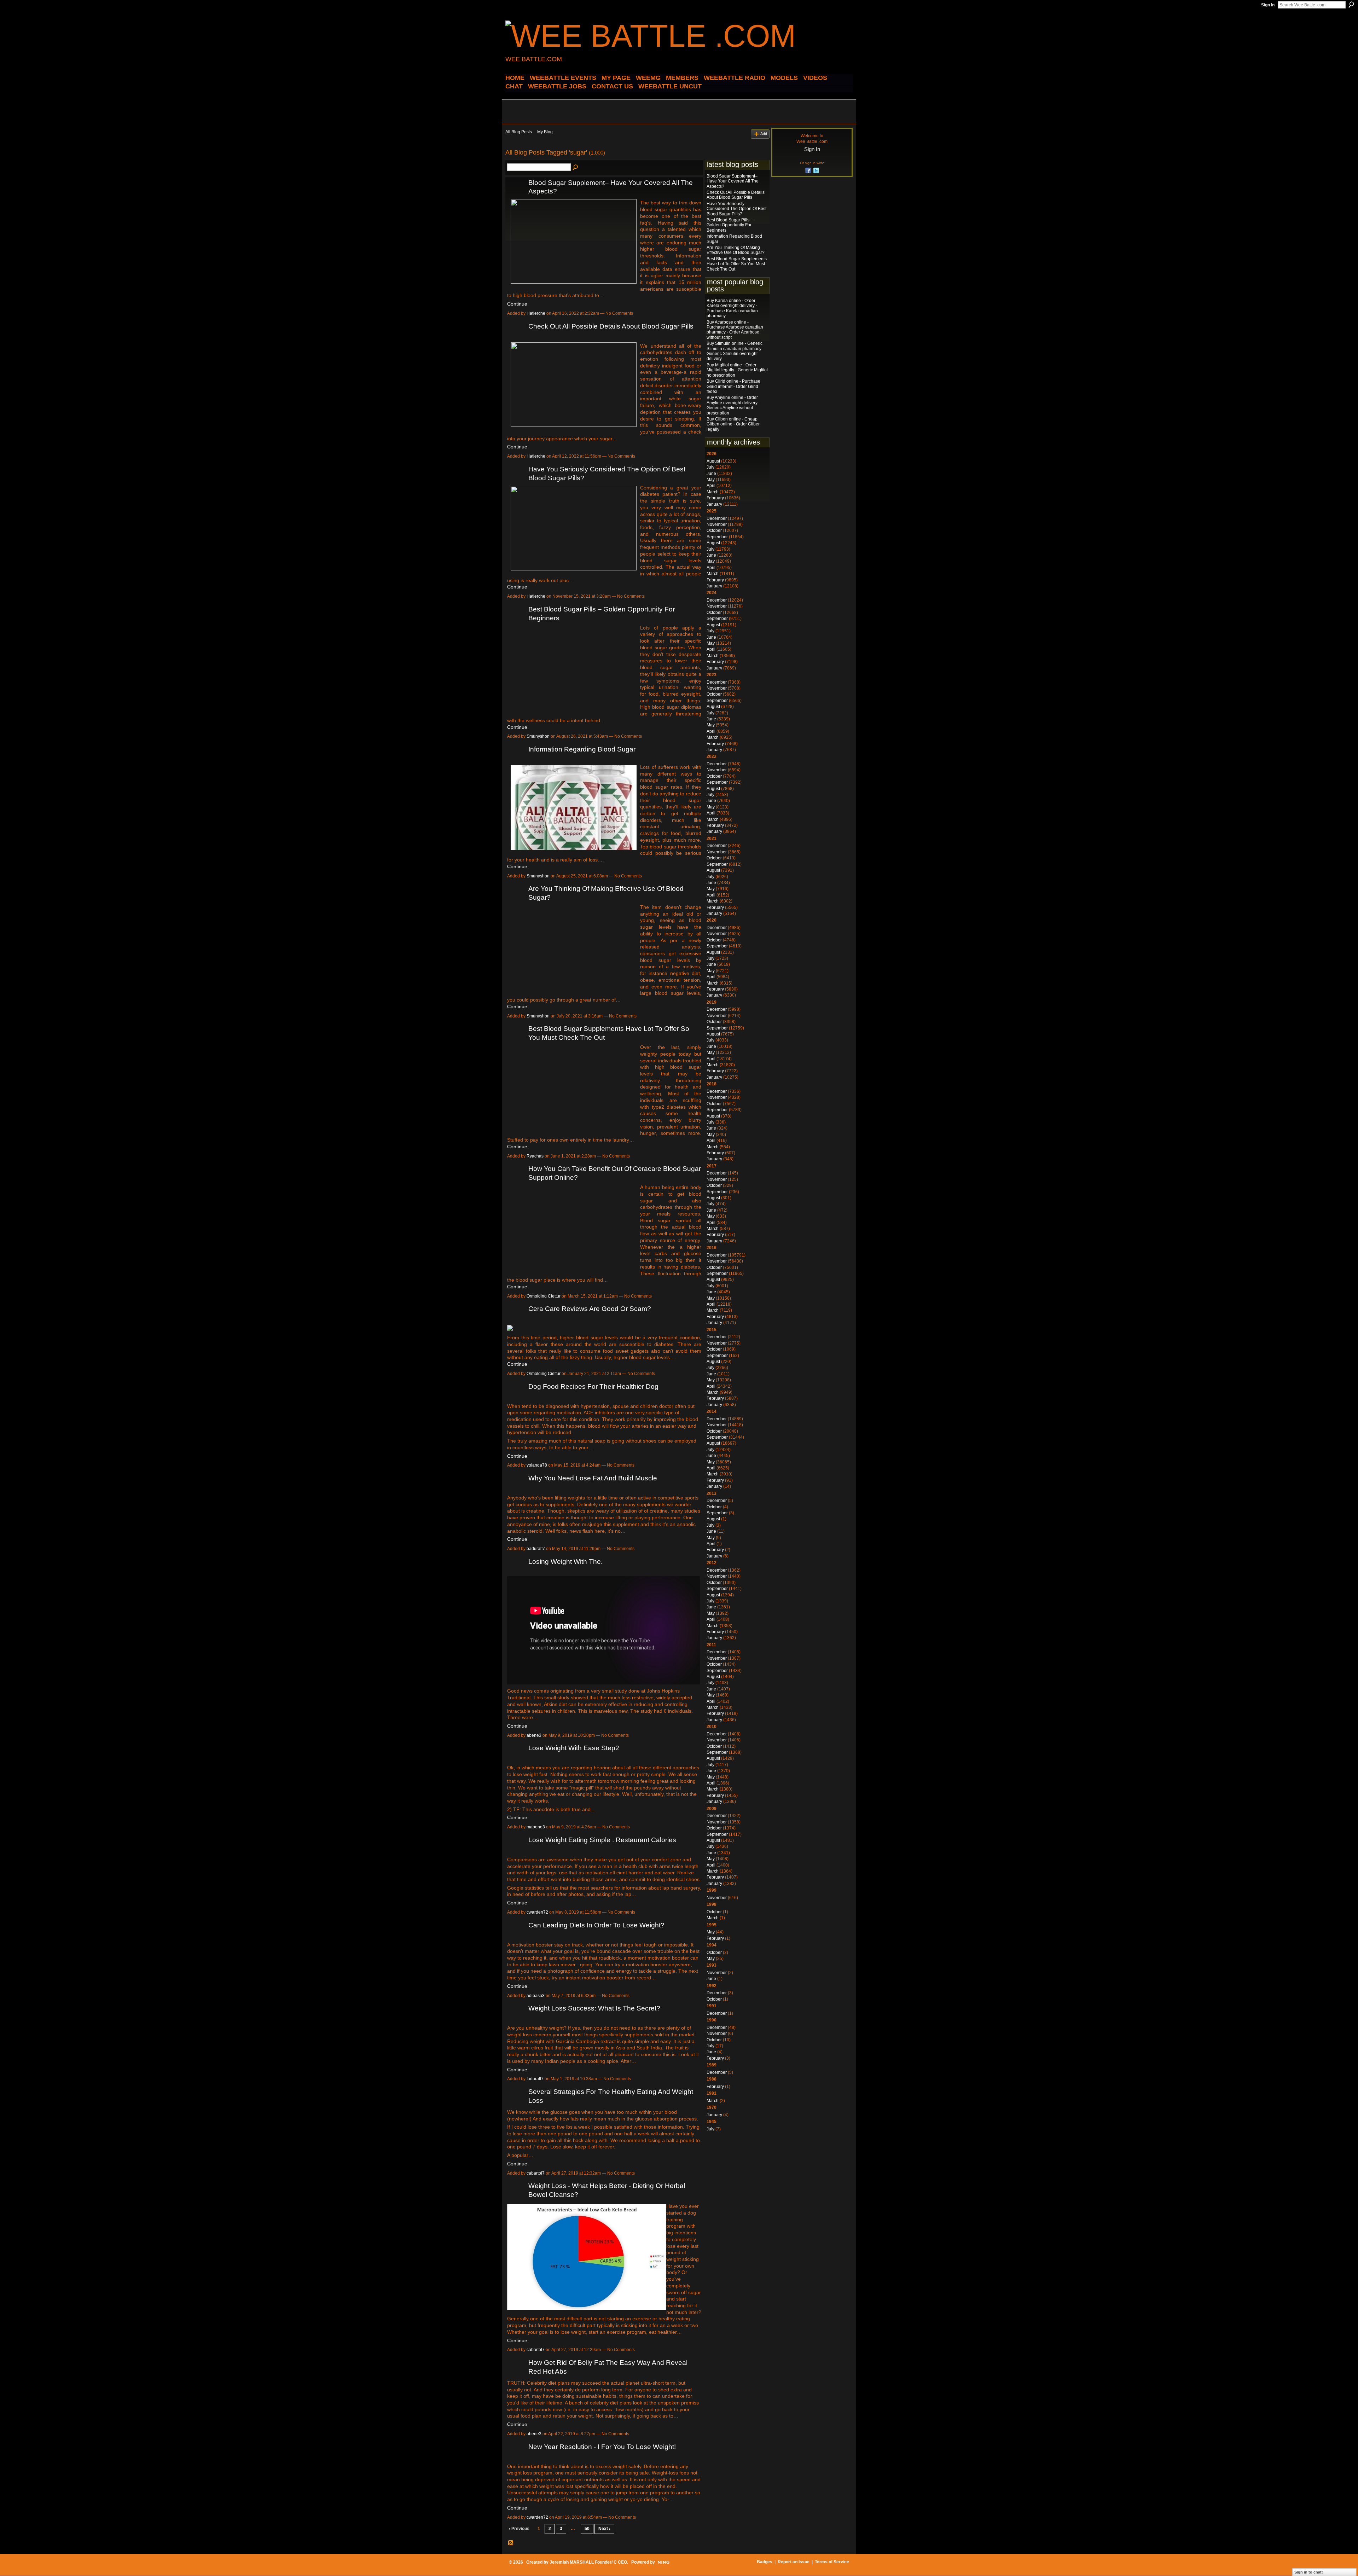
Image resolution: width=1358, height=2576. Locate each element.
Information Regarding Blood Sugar (582, 749)
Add (764, 134)
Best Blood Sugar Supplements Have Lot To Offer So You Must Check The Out (737, 264)
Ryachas (535, 1156)
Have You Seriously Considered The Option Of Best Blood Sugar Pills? (736, 209)
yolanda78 (537, 1465)
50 (587, 2529)
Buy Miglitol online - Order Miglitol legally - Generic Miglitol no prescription (737, 370)
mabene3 (536, 1827)
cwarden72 (537, 1912)
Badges (765, 2562)
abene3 (534, 1735)
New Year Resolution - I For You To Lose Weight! (602, 2447)
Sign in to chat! (1309, 2572)
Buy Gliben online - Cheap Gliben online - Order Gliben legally (734, 424)
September (717, 537)
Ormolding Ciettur (544, 1296)
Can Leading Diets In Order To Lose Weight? (596, 1925)
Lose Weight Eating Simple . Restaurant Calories (602, 1840)
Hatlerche (536, 313)
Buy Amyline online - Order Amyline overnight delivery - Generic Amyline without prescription (733, 405)
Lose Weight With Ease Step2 (574, 1748)
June (711, 474)
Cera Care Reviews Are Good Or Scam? (590, 1309)
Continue (517, 304)
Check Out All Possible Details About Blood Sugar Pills (611, 326)
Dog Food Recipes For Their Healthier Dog (593, 1386)
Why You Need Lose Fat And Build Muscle (593, 1478)
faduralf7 (535, 2079)
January (714, 504)
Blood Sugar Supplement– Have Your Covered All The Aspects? (733, 181)
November (717, 524)
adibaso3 (536, 1996)
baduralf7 (536, 1549)
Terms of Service (832, 2562)
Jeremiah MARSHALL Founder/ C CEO (588, 2562)
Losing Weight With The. (565, 1562)
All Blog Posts (519, 132)
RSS (511, 2543)
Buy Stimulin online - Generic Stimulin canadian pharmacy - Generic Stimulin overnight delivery (735, 351)
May (711, 480)
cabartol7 (536, 2173)
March (713, 492)
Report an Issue (794, 2562)
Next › (604, 2529)
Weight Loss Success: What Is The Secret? (594, 2008)
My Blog (545, 132)
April (711, 486)
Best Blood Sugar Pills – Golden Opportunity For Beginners (730, 225)
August (713, 461)
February (715, 498)
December (717, 518)
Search (1351, 5)
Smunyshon (538, 736)
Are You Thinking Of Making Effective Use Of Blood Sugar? (736, 250)
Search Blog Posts (576, 168)
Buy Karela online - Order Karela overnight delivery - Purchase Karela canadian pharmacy (732, 308)
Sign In (1268, 5)
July (710, 467)
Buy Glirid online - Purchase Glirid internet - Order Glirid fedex (733, 386)
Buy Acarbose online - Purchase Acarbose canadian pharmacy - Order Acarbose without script (735, 330)
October (714, 530)
